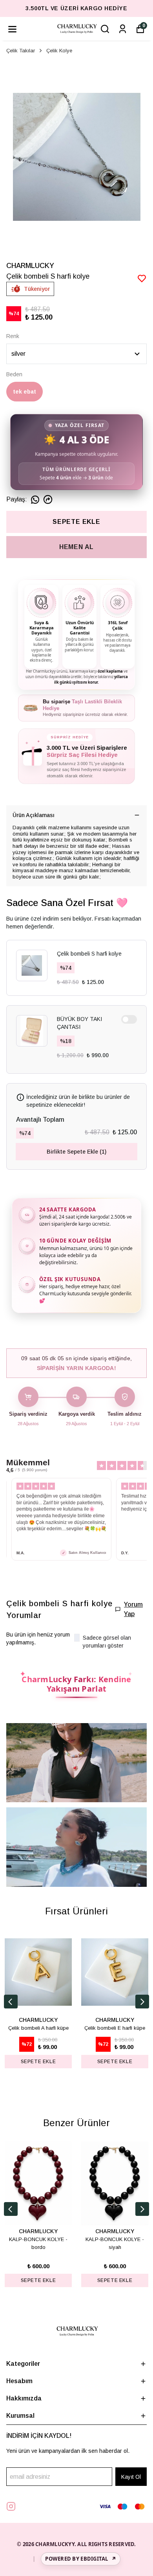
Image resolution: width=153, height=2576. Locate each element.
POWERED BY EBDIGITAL (80, 2559)
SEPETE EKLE (76, 522)
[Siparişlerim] (123, 29)
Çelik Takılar (21, 51)
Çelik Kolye (59, 51)
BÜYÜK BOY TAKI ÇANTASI (79, 1023)
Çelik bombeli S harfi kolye (89, 954)
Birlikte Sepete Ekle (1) (76, 1152)
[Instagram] (11, 2506)
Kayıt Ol (131, 2477)
